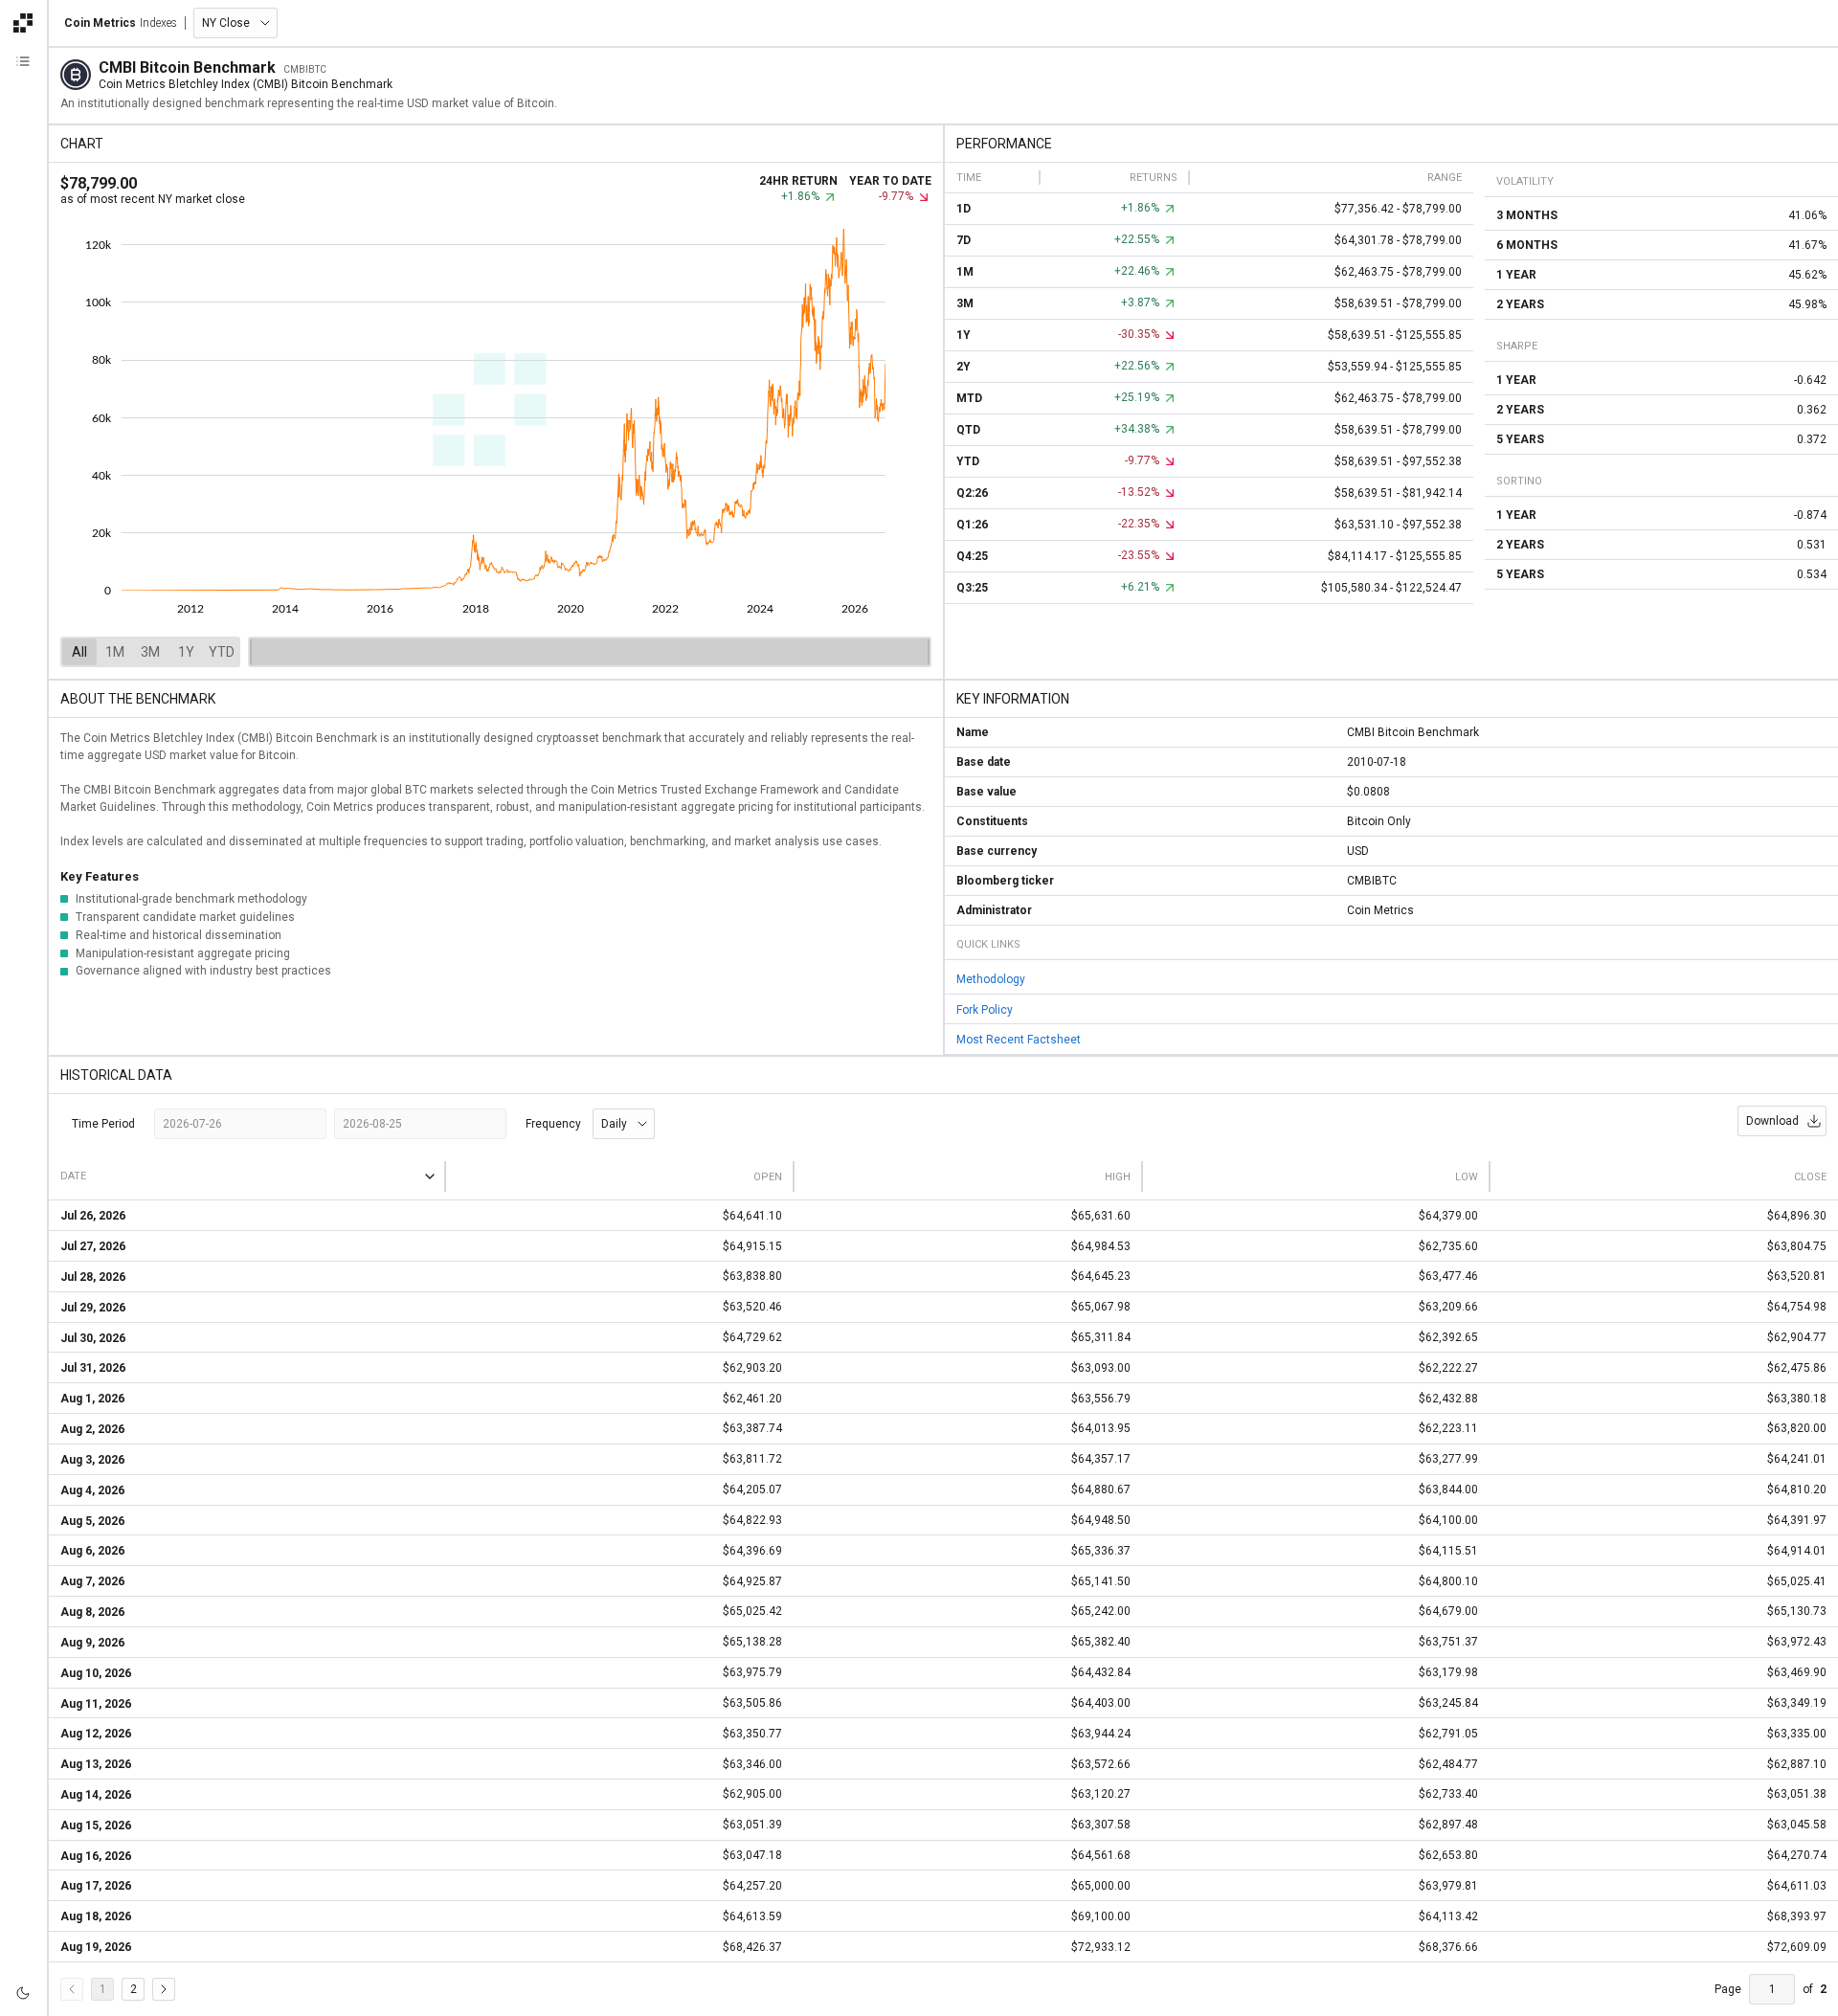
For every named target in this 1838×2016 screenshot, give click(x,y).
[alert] (23, 1993)
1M (115, 652)
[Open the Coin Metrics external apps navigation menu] (23, 23)
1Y (186, 652)
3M (150, 652)
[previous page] (72, 1989)
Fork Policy (985, 1009)
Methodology (991, 979)
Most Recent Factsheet (1019, 1040)
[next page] (164, 1989)
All (79, 652)
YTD (222, 652)
